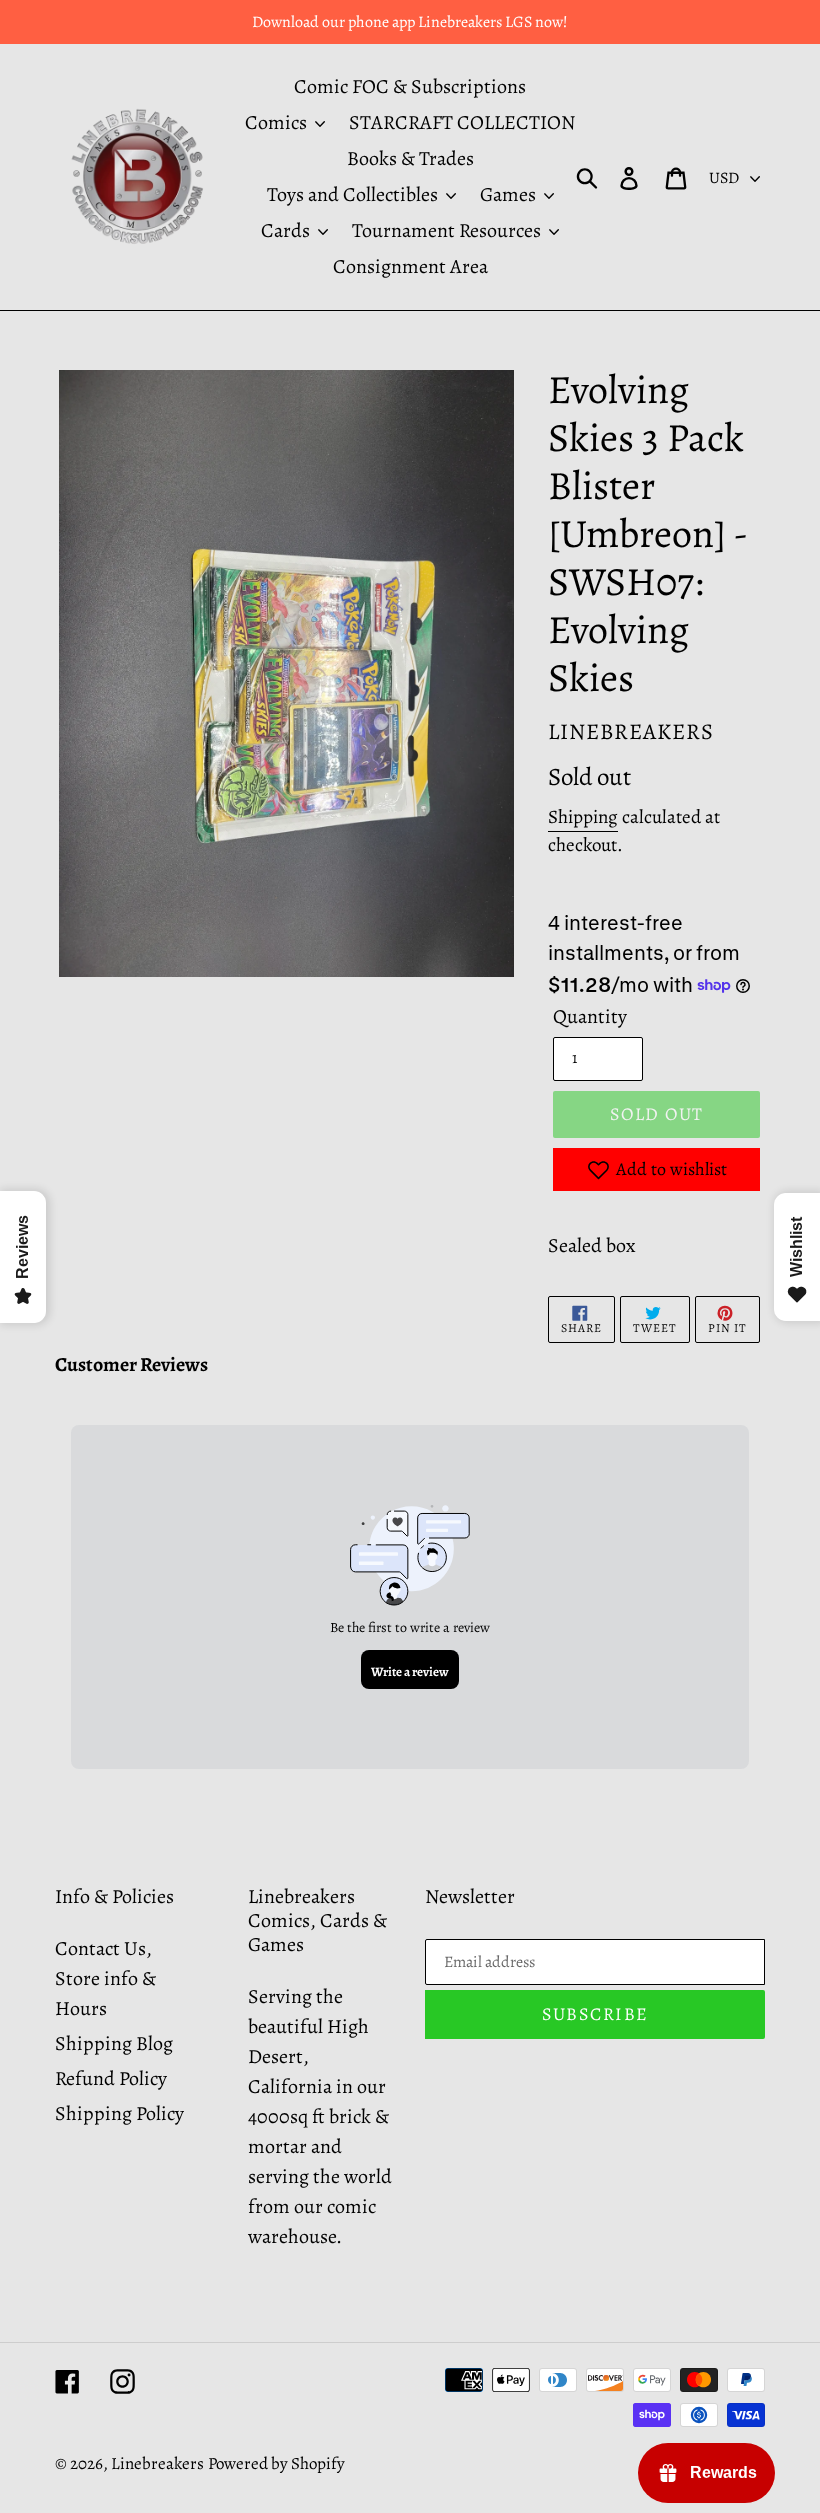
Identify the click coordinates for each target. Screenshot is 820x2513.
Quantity (590, 1016)
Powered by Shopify (276, 2463)
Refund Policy (111, 2078)
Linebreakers (157, 2463)
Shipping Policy (119, 2113)
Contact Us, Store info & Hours (105, 1978)
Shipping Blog (114, 2043)
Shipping (583, 817)
